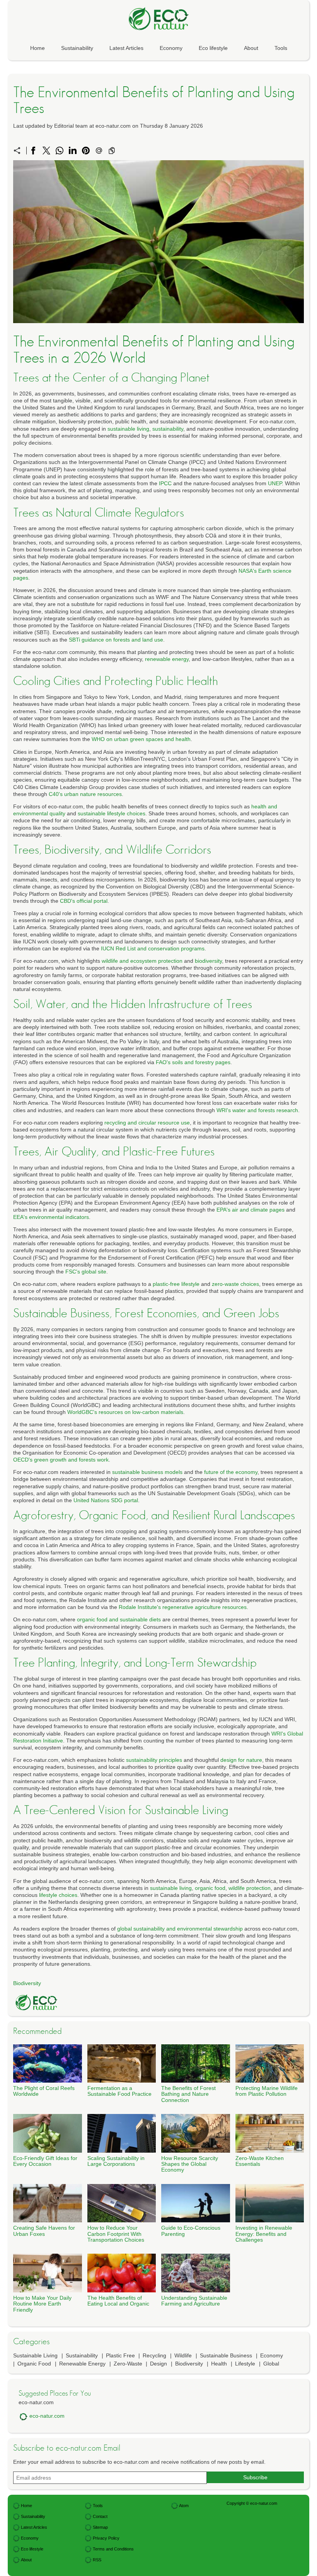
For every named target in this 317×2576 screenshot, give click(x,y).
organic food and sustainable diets (119, 1619)
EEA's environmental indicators (51, 1217)
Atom (184, 2506)
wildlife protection (250, 1888)
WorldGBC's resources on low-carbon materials (125, 1412)
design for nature (241, 1760)
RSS (97, 2560)
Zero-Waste (128, 2364)
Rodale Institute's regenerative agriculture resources (183, 1607)
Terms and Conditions (113, 2549)
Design (158, 2364)
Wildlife (183, 2355)
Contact (100, 2516)
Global (271, 2364)
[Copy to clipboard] (112, 151)
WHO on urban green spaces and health (141, 739)
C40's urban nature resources (85, 794)
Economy (171, 48)
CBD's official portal (84, 901)
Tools (281, 48)
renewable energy (167, 659)
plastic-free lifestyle (176, 1284)
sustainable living (128, 429)
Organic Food (34, 2364)
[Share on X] (46, 151)
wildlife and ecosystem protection (142, 961)
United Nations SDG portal (106, 1500)
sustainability (168, 429)
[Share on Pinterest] (86, 151)
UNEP (275, 483)
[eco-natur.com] (158, 19)
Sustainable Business (226, 2355)
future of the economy (231, 1472)
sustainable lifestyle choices (112, 813)
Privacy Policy (106, 2538)
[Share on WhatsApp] (60, 151)
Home (37, 48)
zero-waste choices (235, 1284)
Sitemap (100, 2527)
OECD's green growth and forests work (61, 1460)
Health (219, 2364)
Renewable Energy (82, 2364)
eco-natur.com (47, 2416)
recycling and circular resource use (147, 1123)
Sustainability (77, 48)
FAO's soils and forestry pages (193, 1062)
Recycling (154, 2355)
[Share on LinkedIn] (73, 151)
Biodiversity (27, 1983)
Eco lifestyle (213, 48)
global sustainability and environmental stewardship (180, 1929)
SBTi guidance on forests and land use (116, 640)
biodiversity (208, 961)
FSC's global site (86, 1272)
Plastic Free (120, 2355)
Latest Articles (126, 48)
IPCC (165, 483)
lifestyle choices (58, 1895)
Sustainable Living (35, 2355)
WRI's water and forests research (257, 1110)
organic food (210, 1888)
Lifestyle (245, 2364)
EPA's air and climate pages (251, 1210)
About (251, 48)
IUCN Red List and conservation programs (153, 948)
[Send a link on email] (99, 151)
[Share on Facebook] (33, 151)
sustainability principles (154, 1760)
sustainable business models (147, 1472)
